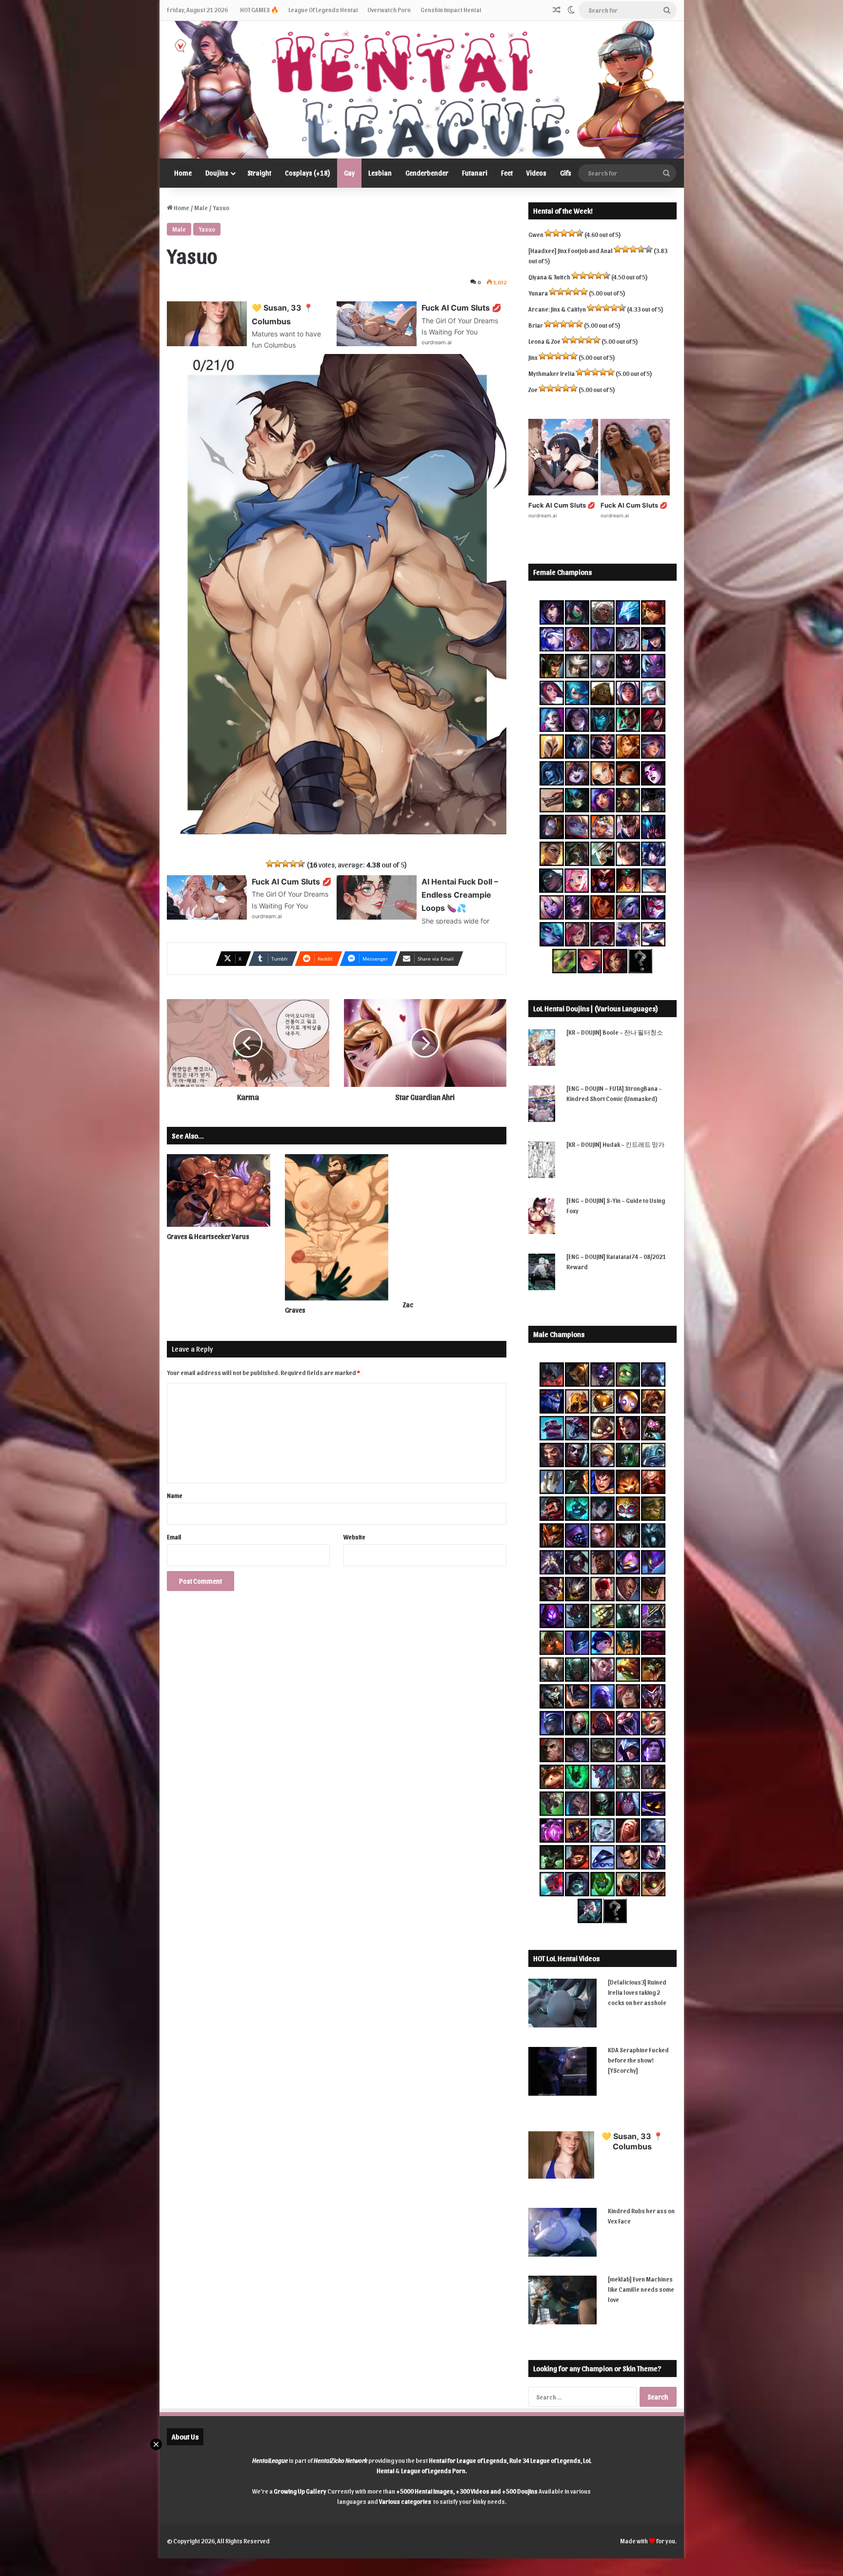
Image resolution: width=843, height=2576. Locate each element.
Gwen (536, 234)
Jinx (533, 357)
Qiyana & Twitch (549, 277)
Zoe (533, 389)
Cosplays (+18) (308, 173)
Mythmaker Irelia (552, 373)
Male (201, 207)
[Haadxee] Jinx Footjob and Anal (571, 250)
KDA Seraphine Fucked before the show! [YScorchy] (638, 2060)
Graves (295, 1310)
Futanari (475, 173)
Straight (259, 173)
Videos (536, 173)
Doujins (217, 173)
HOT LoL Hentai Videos (566, 1958)
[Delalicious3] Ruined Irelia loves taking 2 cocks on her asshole (637, 1992)
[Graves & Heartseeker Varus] (219, 1190)
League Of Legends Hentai (323, 10)
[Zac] (455, 1225)
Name (175, 1495)
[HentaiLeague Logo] (422, 90)
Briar (536, 325)
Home (183, 173)
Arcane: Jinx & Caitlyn (557, 309)
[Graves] (337, 1227)
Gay (349, 173)
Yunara (538, 293)
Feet (507, 173)
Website (354, 1537)
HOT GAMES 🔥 (259, 10)
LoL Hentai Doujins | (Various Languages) (596, 1008)
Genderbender (427, 173)
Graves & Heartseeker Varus (208, 1236)
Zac (408, 1305)
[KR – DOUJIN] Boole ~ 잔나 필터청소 (615, 1032)
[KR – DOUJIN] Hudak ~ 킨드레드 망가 (615, 1144)
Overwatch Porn (389, 10)
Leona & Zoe (544, 341)
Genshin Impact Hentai (451, 10)
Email (174, 1537)
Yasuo (207, 229)
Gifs (566, 173)
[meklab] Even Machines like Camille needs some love (641, 2289)
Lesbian (380, 173)
